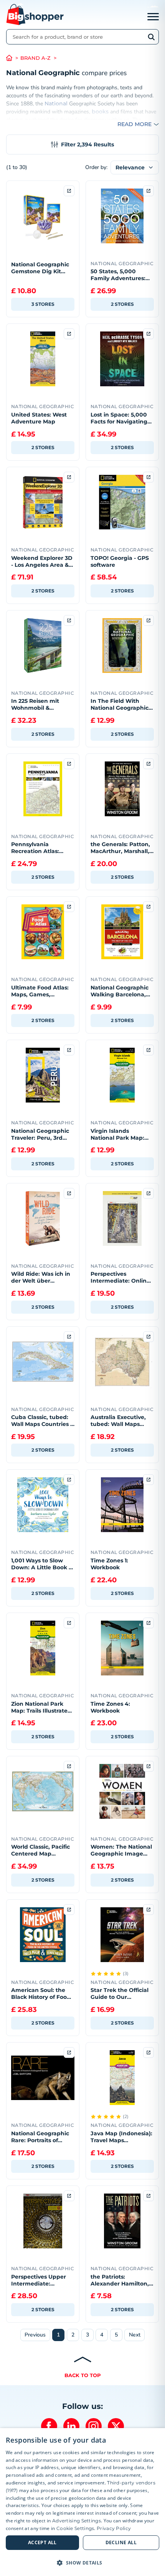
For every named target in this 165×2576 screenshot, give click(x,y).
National (56, 103)
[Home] (13, 58)
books (100, 112)
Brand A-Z (35, 58)
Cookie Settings (75, 2528)
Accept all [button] (42, 2542)
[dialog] (82, 2502)
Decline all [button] (121, 2542)
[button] (82, 2563)
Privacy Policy (114, 2528)
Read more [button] (134, 124)
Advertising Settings (77, 2521)
